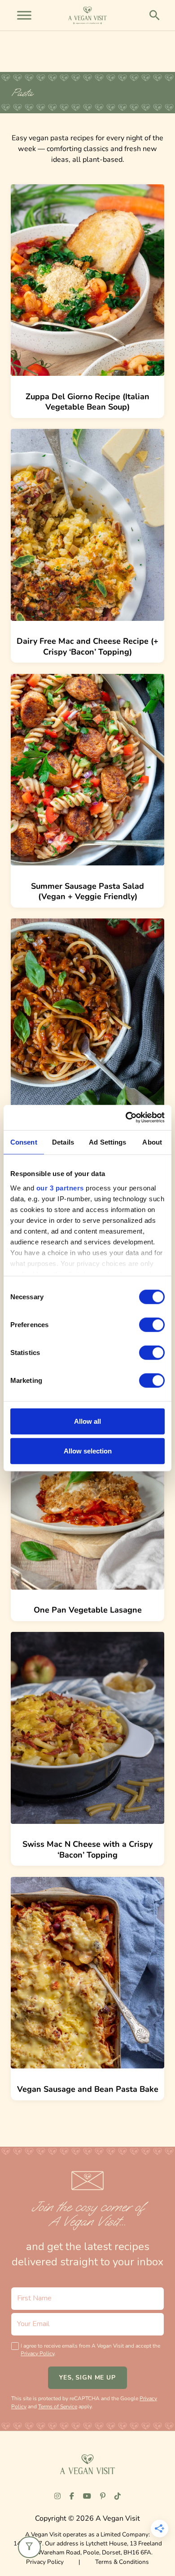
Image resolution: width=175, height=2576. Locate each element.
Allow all (87, 1421)
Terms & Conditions (122, 2562)
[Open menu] (24, 15)
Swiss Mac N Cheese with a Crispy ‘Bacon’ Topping (87, 1849)
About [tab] (152, 1142)
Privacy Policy (37, 2353)
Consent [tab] (24, 1142)
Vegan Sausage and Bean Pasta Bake (88, 2089)
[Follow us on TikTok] (118, 2496)
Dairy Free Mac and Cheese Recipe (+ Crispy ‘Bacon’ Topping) (87, 646)
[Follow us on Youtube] (87, 2496)
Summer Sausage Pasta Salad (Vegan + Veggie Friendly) (87, 891)
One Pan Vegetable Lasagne (88, 1610)
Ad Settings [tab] (107, 1142)
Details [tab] (63, 1142)
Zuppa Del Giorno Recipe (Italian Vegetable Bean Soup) (87, 402)
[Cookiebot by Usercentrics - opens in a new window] (126, 1118)
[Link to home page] (87, 2464)
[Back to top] (28, 2552)
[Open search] (155, 15)
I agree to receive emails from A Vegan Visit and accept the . (90, 2350)
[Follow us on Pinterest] (103, 2496)
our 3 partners (60, 1188)
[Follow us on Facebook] (72, 2496)
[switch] (152, 1325)
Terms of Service (58, 2407)
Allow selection (88, 1451)
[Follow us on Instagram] (57, 2496)
